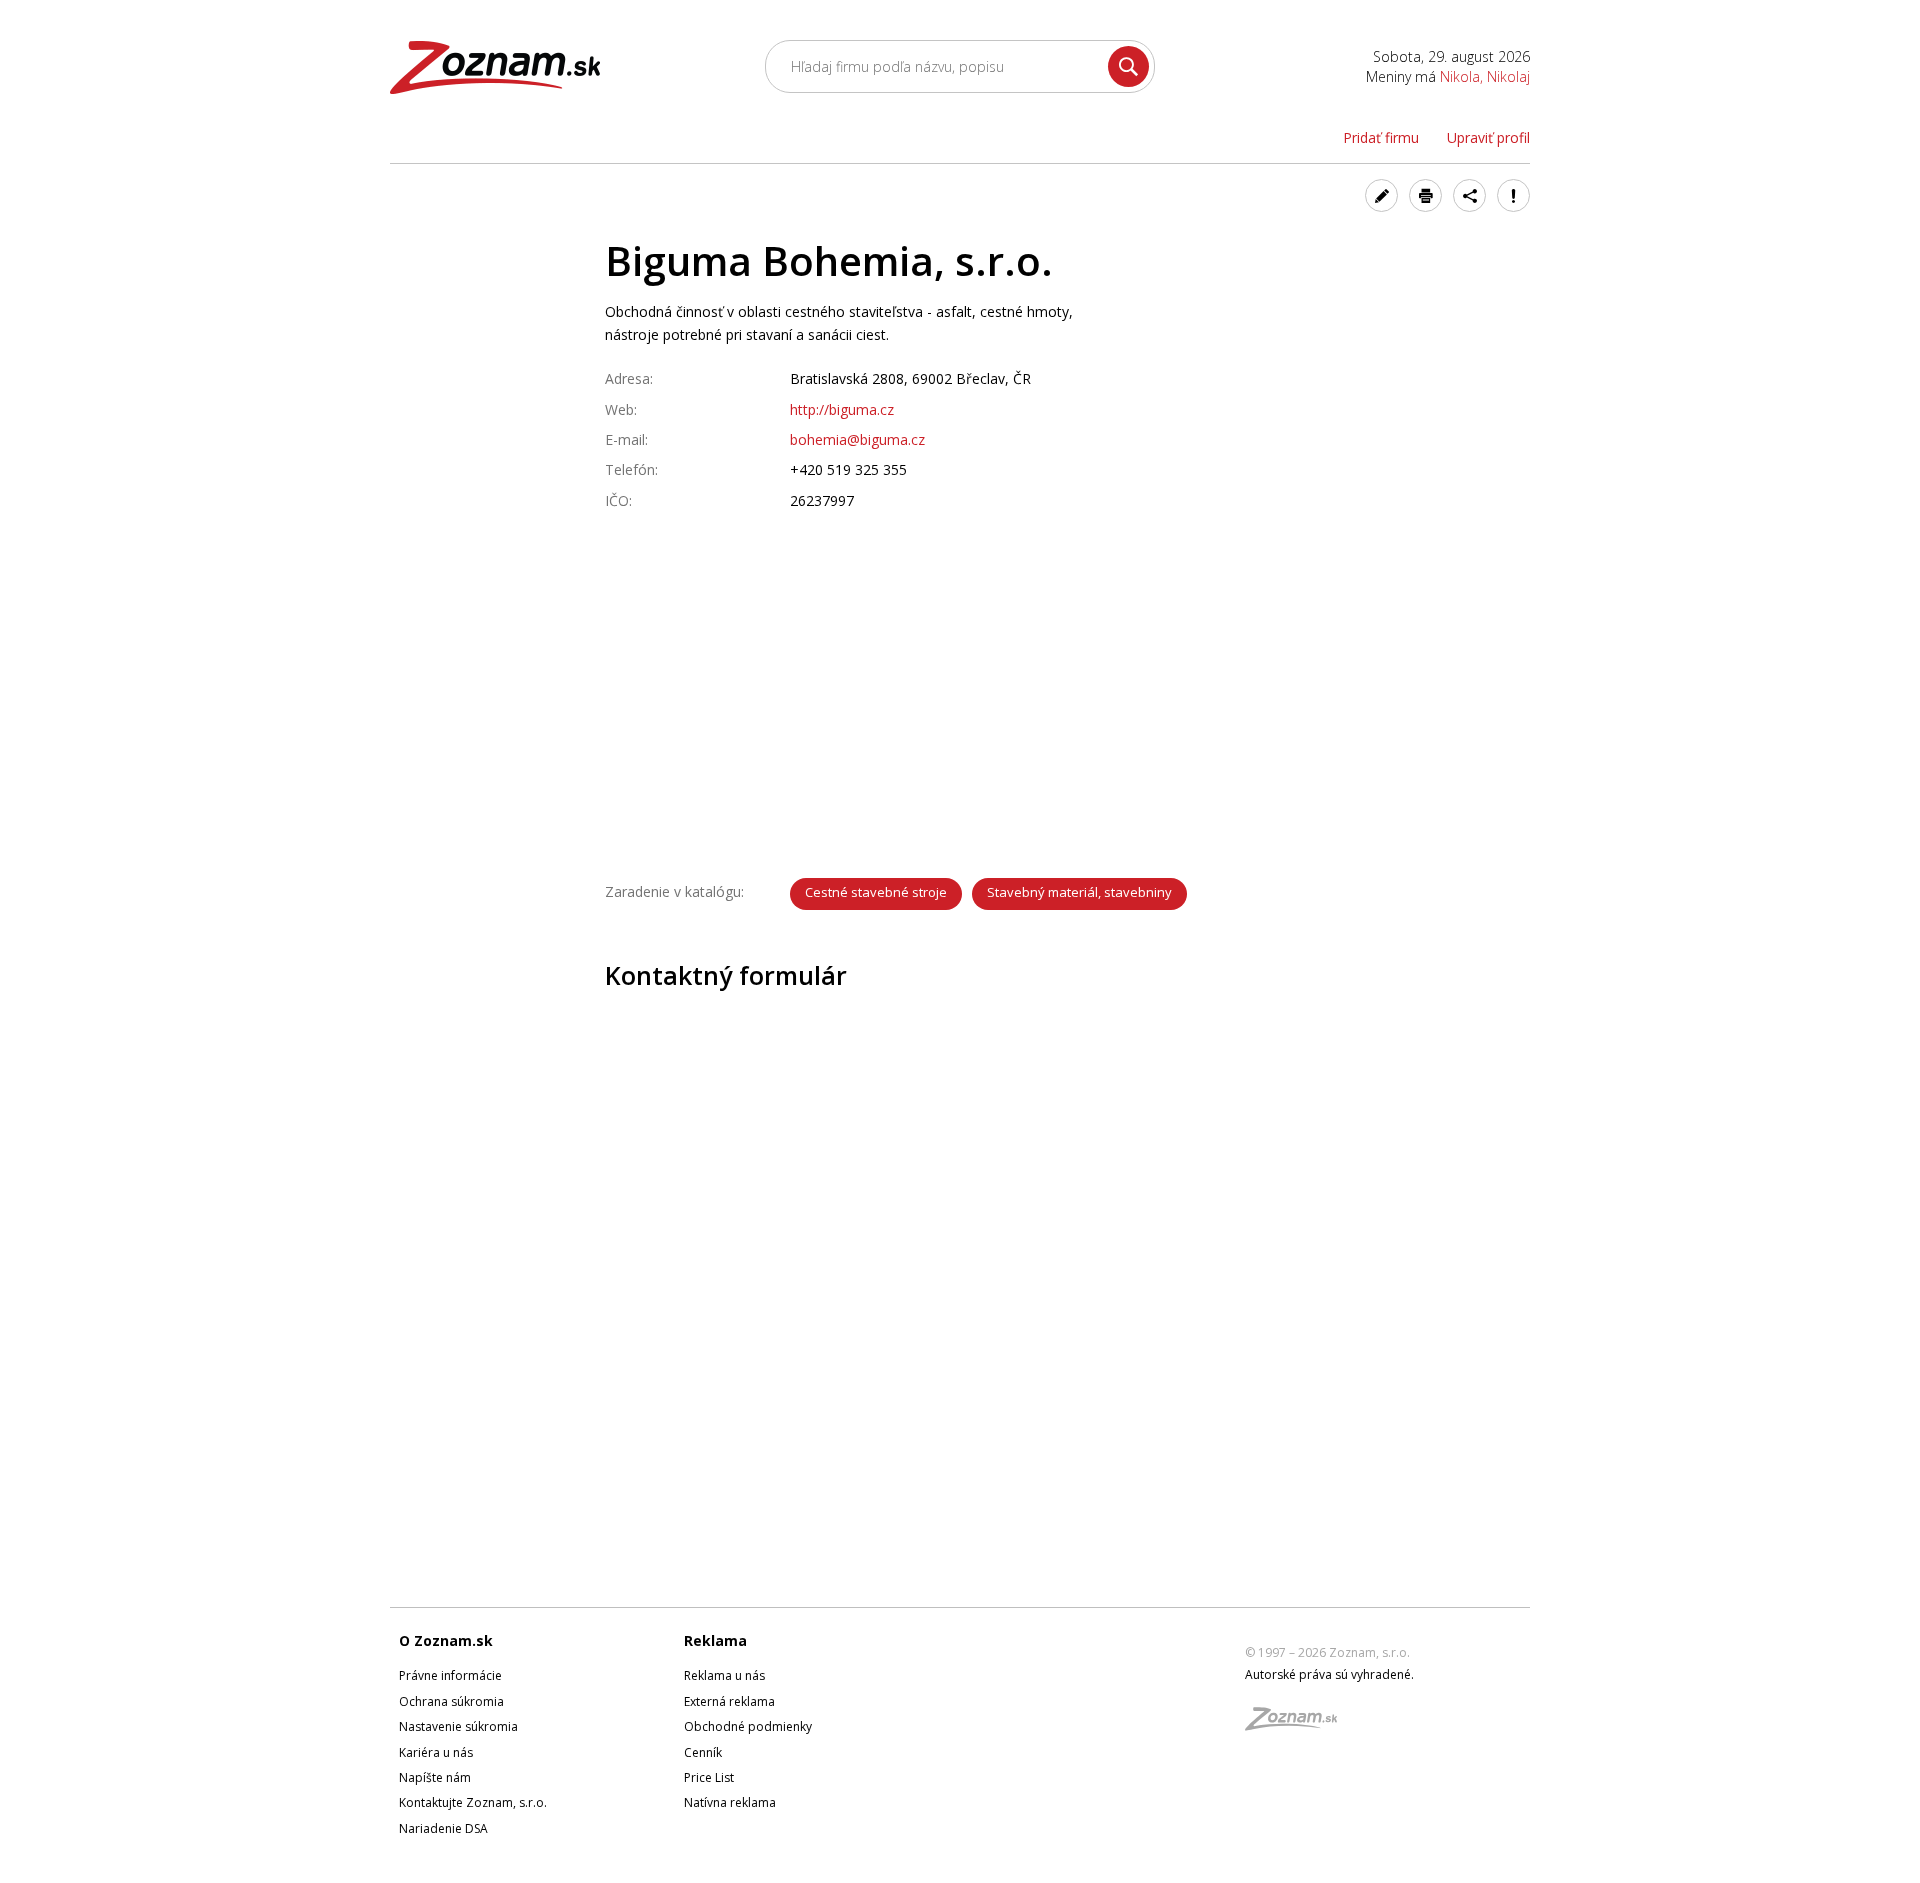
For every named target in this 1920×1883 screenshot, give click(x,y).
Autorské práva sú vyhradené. (1329, 1674)
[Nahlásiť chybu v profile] (1513, 195)
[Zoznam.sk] (1298, 1724)
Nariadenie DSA (443, 1828)
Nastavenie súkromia (458, 1726)
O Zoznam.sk (446, 1640)
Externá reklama (729, 1701)
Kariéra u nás (436, 1752)
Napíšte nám (435, 1777)
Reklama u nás (724, 1675)
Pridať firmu (1381, 137)
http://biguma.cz (842, 409)
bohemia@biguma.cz (857, 439)
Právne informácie (450, 1675)
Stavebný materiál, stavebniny (1079, 892)
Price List (709, 1777)
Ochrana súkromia (451, 1701)
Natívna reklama (730, 1802)
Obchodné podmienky (748, 1726)
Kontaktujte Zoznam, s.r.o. (473, 1802)
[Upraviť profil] (1381, 195)
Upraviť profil (1488, 137)
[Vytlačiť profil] (1425, 195)
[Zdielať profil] (1469, 195)
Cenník (703, 1752)
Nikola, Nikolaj (1485, 76)
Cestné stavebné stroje (876, 892)
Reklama (715, 1640)
